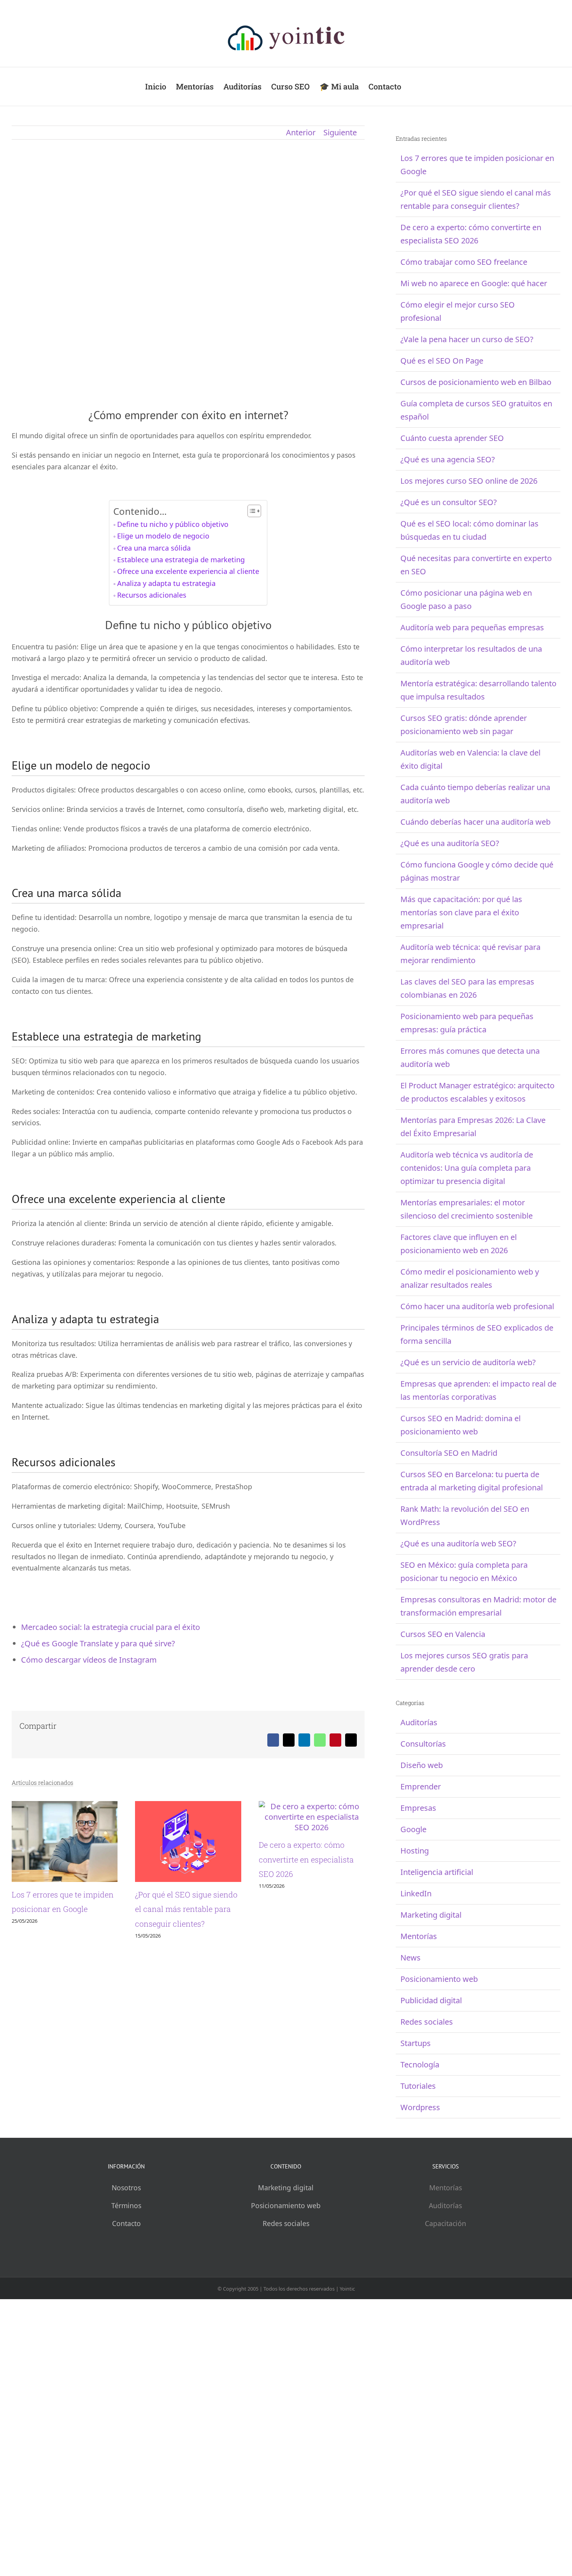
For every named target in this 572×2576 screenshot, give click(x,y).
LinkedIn (416, 1893)
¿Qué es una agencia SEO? (448, 459)
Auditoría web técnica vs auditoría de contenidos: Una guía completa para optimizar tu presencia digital (467, 1168)
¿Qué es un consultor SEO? (449, 502)
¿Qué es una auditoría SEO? (450, 843)
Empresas (418, 1808)
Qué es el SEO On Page (442, 361)
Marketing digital (431, 1915)
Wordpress (420, 2107)
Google (413, 1829)
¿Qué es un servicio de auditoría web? (468, 1362)
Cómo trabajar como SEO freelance (464, 262)
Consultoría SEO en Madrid (449, 1453)
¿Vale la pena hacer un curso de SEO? (467, 339)
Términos (126, 2205)
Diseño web (422, 1765)
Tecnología (420, 2064)
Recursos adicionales (152, 595)
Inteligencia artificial (437, 1872)
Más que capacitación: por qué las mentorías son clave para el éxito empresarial (461, 912)
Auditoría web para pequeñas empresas (472, 627)
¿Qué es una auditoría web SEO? (458, 1543)
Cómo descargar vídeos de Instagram (89, 1660)
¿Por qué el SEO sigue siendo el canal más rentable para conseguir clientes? (186, 1909)
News (411, 1958)
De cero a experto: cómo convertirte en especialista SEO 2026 (306, 1859)
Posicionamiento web (439, 1979)
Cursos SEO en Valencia (443, 1634)
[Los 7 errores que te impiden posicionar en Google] (65, 1806)
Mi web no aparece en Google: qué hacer (474, 283)
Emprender (421, 1786)
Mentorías (419, 1936)
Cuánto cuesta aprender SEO (452, 438)
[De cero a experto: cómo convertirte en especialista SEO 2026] (312, 1806)
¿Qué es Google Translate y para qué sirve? (98, 1643)
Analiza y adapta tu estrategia (166, 583)
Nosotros (126, 2188)
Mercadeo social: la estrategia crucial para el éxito (111, 1627)
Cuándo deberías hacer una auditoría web (475, 822)
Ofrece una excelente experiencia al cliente (188, 571)
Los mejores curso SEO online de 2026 (469, 481)
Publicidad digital (431, 2000)
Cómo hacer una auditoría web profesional (477, 1306)
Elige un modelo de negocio (163, 536)
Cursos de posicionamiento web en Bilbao (476, 382)
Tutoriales (418, 2086)
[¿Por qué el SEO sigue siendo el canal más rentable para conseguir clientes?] (188, 1806)
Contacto (126, 2223)
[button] (414, 87)
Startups (416, 2043)
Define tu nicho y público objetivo (173, 524)
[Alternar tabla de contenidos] (250, 511)
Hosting (415, 1851)
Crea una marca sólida (154, 548)
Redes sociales (427, 2022)
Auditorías (419, 1722)
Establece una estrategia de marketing (181, 560)
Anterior (301, 132)
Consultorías (423, 1744)
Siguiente (340, 132)
